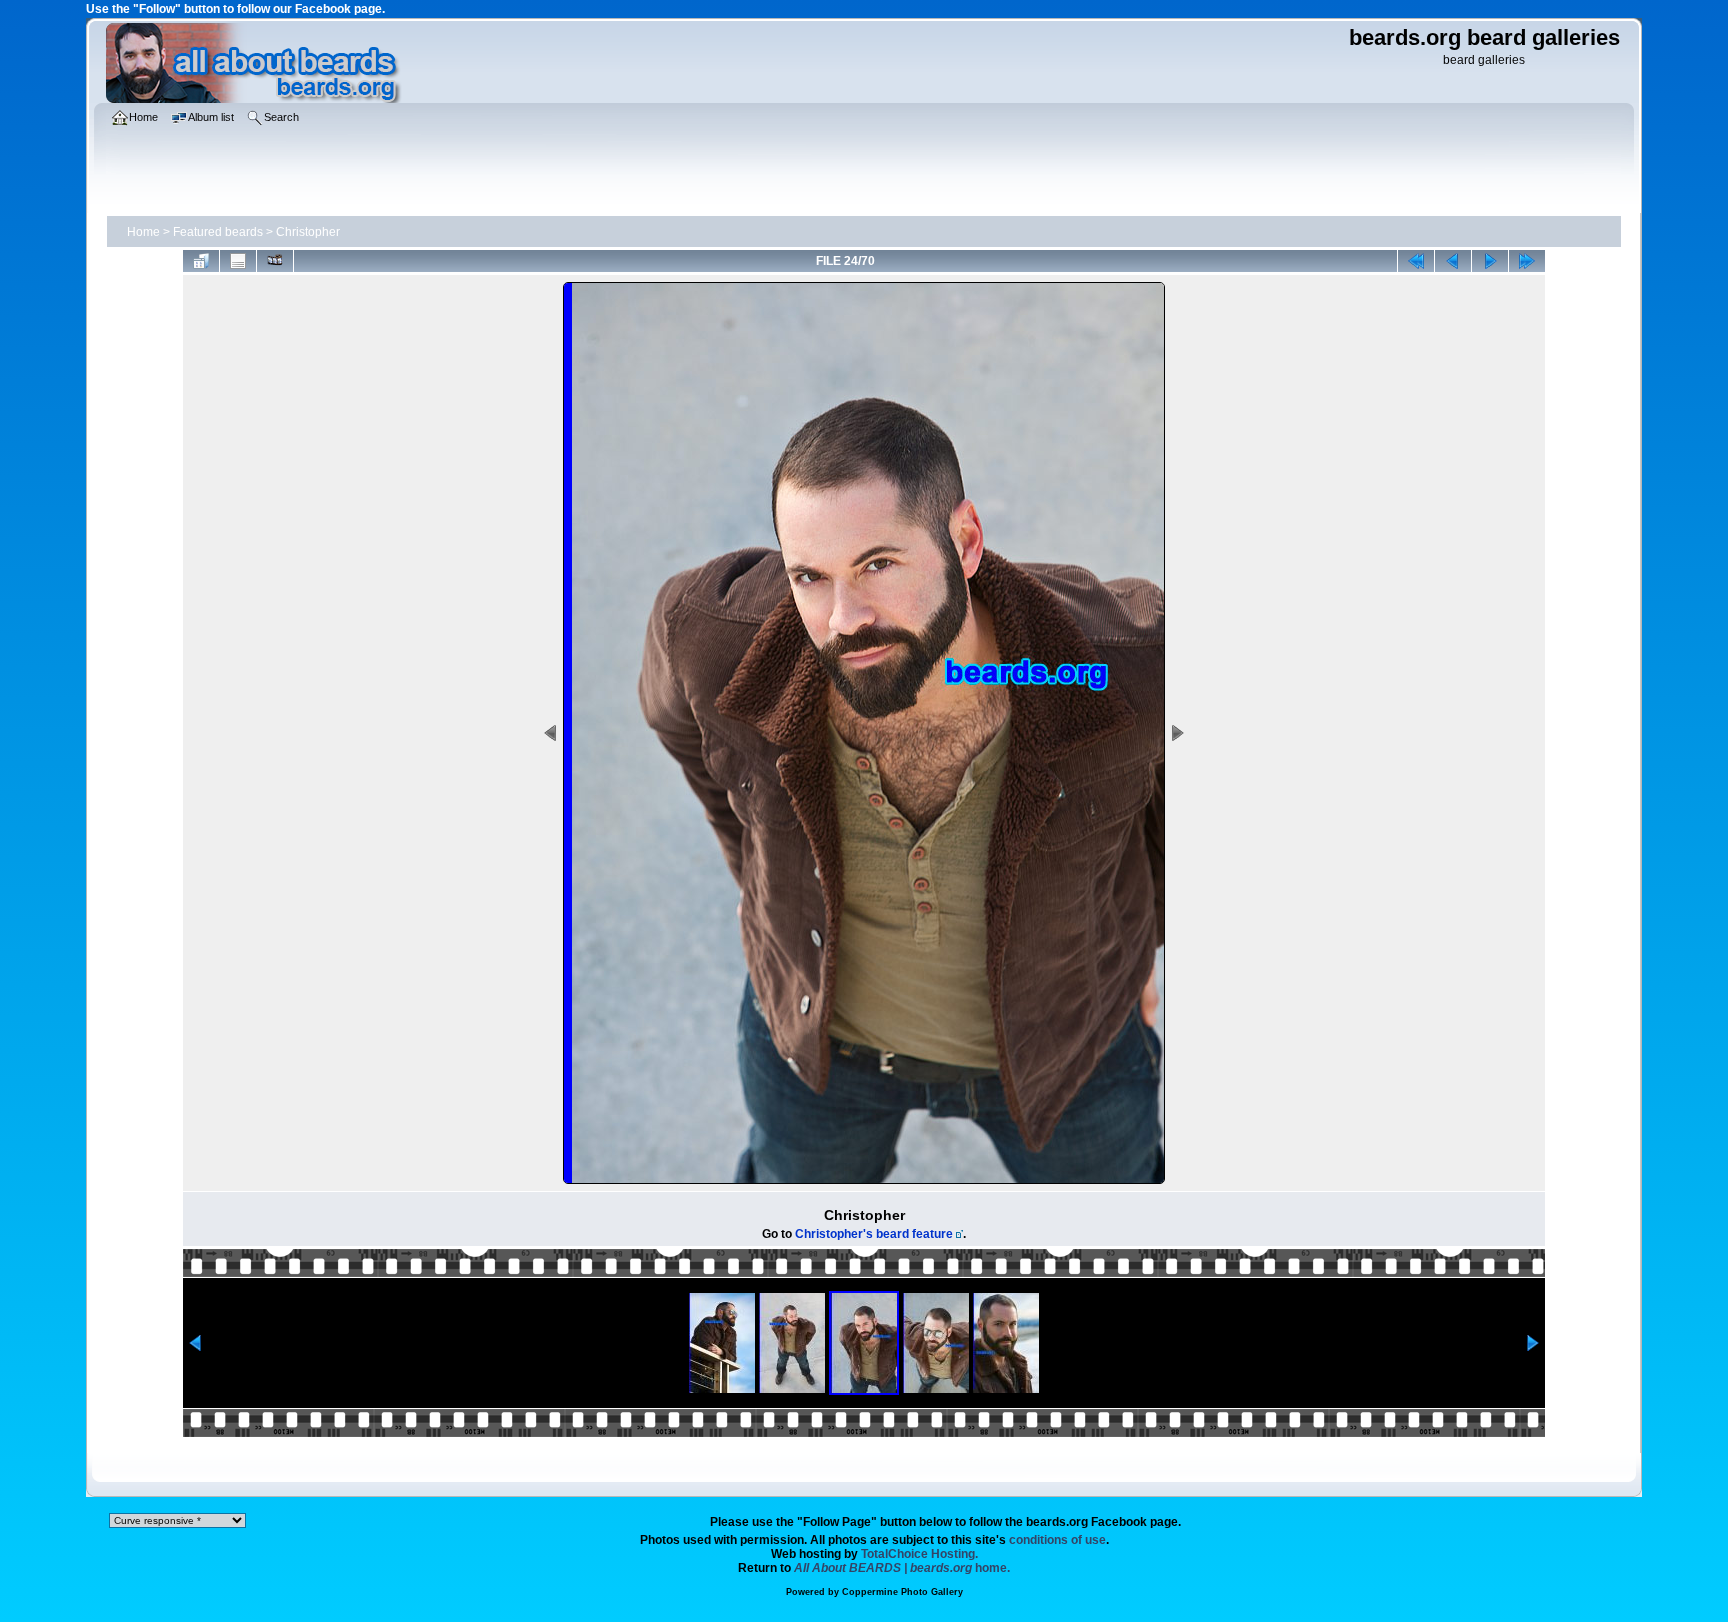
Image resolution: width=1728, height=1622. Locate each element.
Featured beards (218, 232)
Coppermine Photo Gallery (902, 1592)
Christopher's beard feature (874, 1234)
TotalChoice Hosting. (919, 1554)
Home (143, 232)
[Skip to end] (1527, 261)
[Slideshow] (275, 261)
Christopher (308, 232)
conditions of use (1057, 1540)
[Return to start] (1416, 261)
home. (902, 1568)
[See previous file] (1453, 261)
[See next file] (1490, 261)
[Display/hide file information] (238, 261)
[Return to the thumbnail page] (201, 261)
